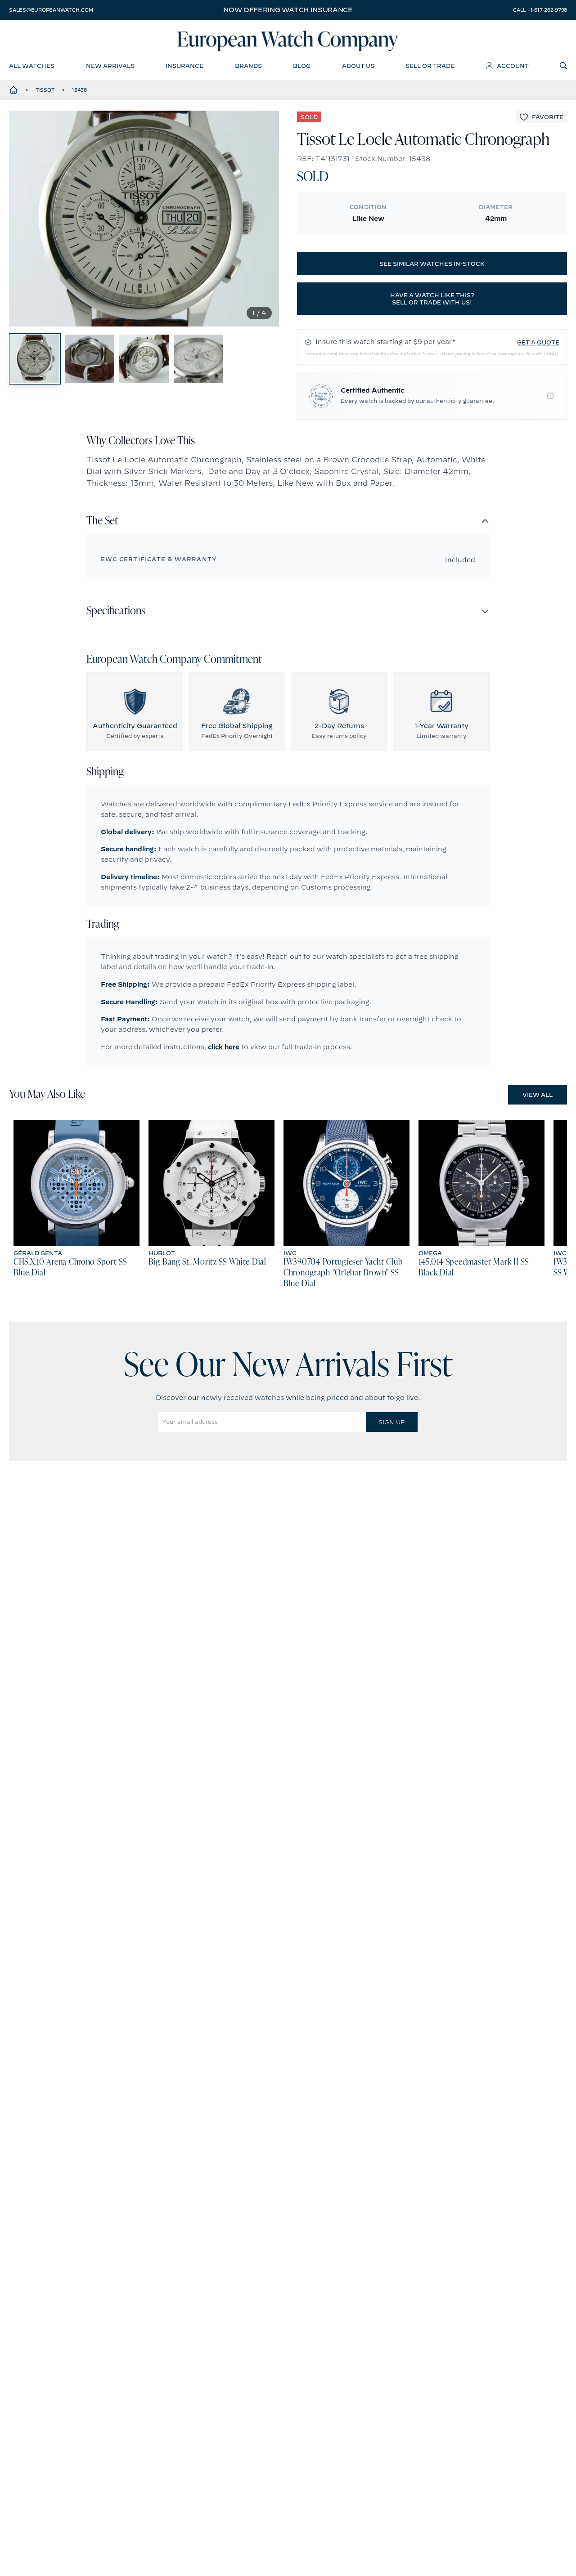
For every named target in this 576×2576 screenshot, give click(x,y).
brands (248, 66)
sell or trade (430, 66)
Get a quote (538, 342)
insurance (184, 66)
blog (302, 66)
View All (538, 1095)
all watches (32, 66)
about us (358, 66)
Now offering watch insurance (288, 10)
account (513, 66)
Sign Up (391, 1422)
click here (224, 1047)
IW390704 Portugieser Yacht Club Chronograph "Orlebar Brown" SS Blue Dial (343, 1273)
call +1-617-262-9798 (540, 10)
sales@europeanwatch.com (51, 10)
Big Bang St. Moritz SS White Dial (207, 1262)
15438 (79, 90)
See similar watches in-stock (432, 264)
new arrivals (110, 66)
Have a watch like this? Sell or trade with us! (432, 299)
